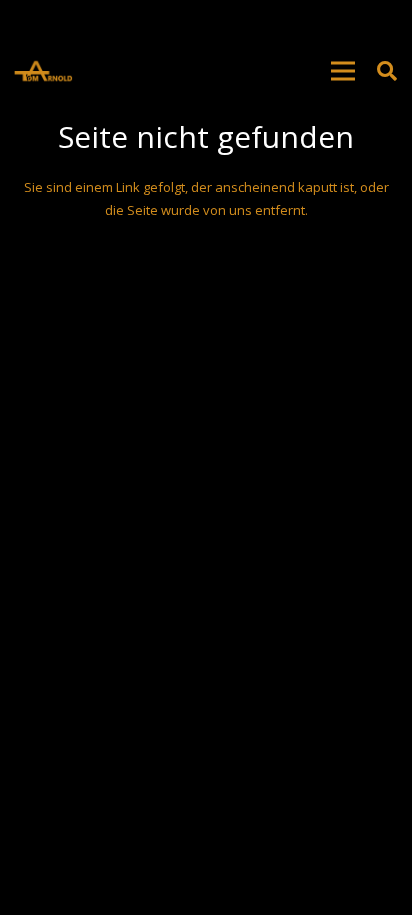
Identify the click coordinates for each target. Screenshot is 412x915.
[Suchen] (387, 71)
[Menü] (342, 71)
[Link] (43, 71)
